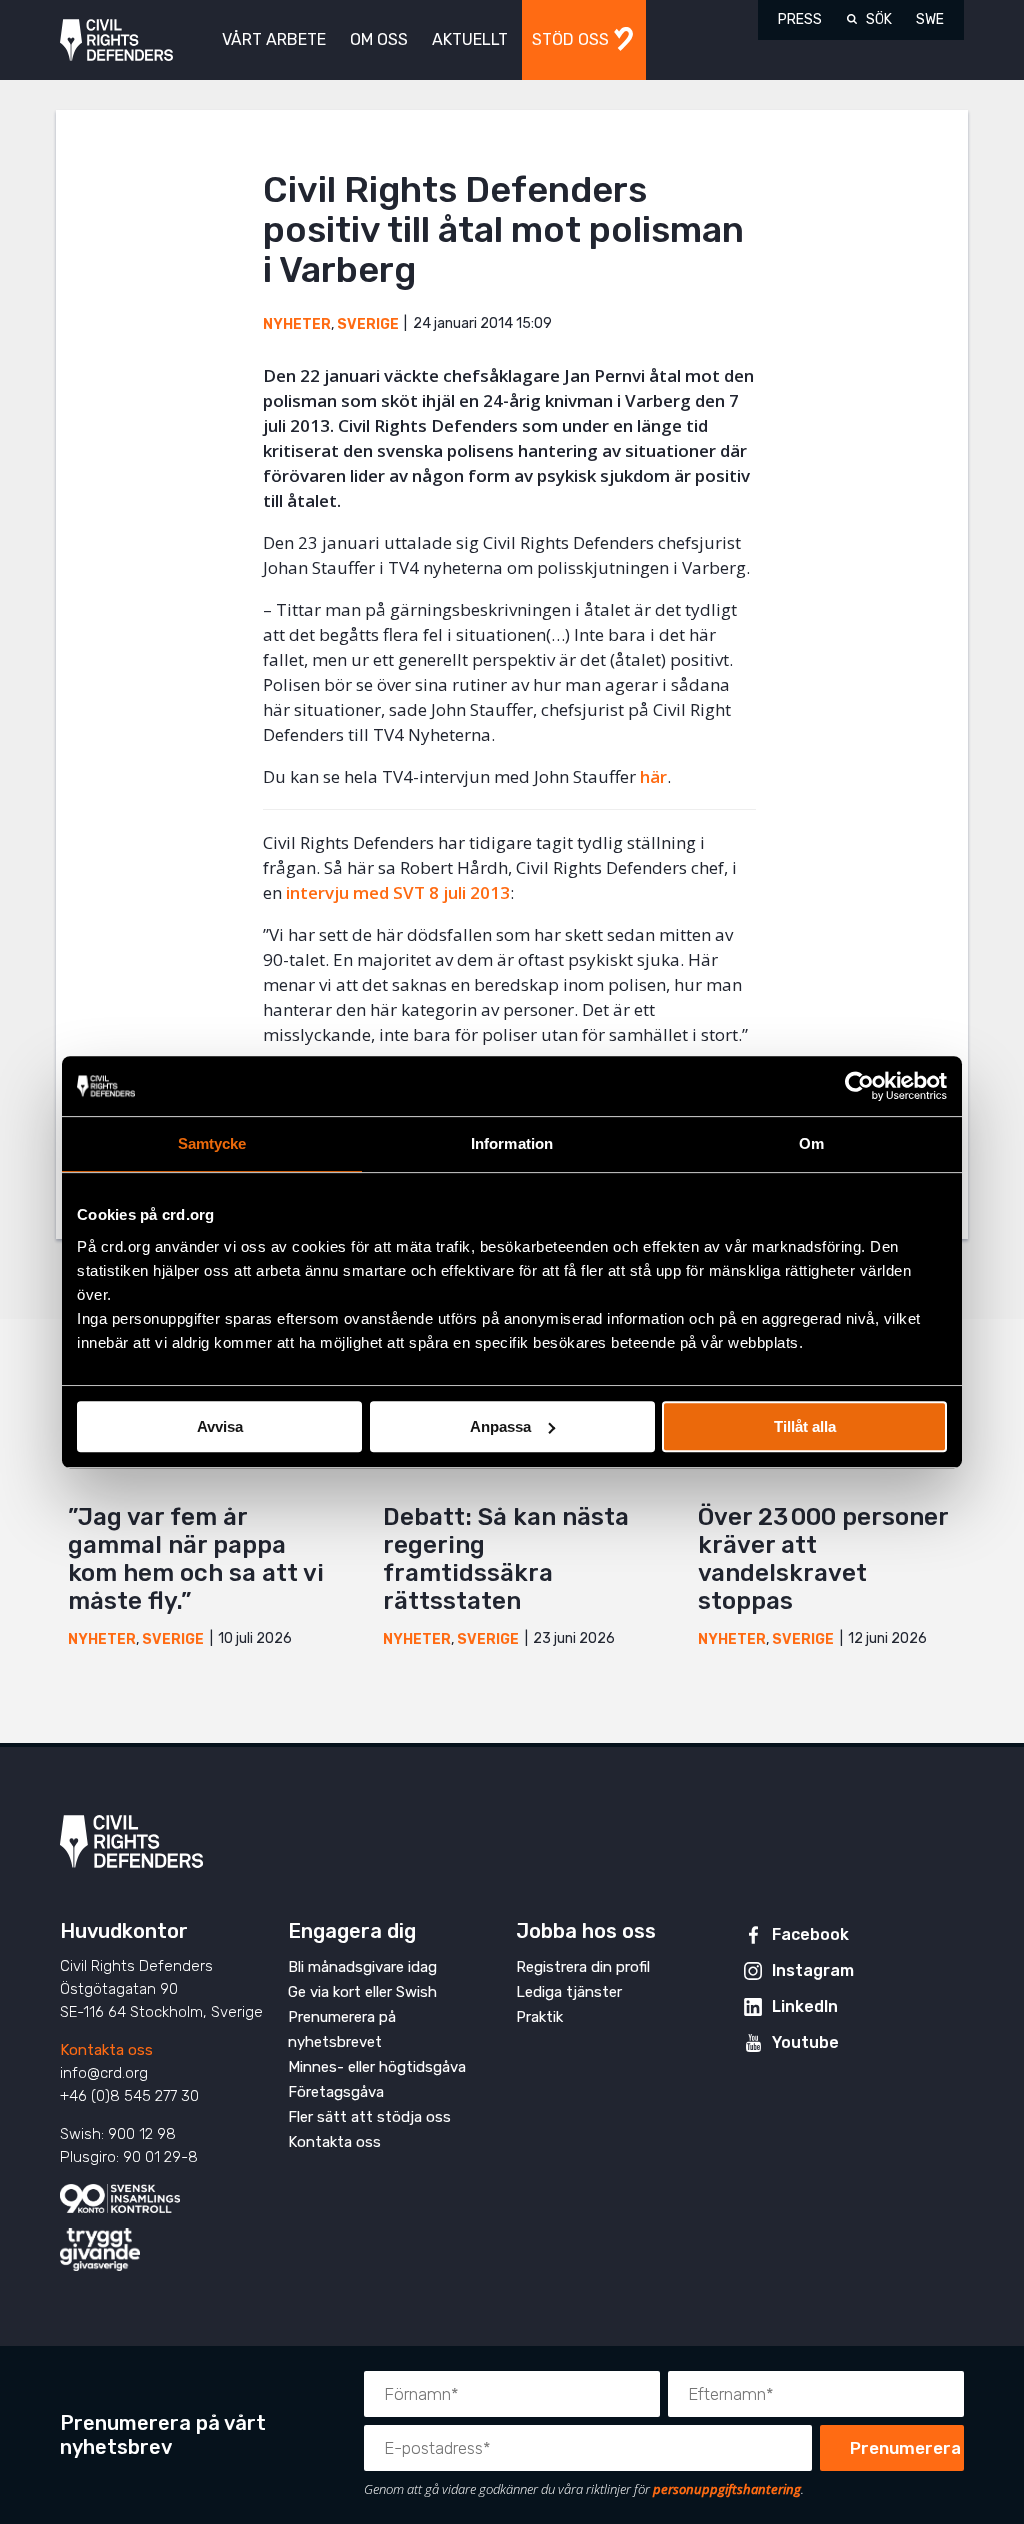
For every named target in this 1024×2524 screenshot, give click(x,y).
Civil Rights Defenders (116, 40)
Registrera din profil (583, 1967)
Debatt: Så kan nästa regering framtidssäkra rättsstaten (506, 1559)
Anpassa (500, 1426)
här (653, 776)
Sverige (368, 324)
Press (800, 19)
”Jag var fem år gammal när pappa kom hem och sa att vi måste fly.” (196, 1559)
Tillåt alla (805, 1426)
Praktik (539, 2017)
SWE (930, 19)
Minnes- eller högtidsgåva (377, 2067)
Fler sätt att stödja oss (369, 2117)
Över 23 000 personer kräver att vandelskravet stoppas (823, 1559)
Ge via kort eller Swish (362, 1992)
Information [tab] (512, 1143)
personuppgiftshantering (727, 2489)
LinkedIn (805, 2006)
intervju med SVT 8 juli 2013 (398, 892)
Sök (879, 19)
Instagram (813, 1970)
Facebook (810, 1934)
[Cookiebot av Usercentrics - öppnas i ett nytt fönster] (859, 1086)
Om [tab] (811, 1143)
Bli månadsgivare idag (362, 1967)
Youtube (805, 2042)
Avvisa (220, 1426)
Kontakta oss (106, 2050)
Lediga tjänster (569, 1992)
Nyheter (297, 324)
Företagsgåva (336, 2092)
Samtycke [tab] (212, 1143)
